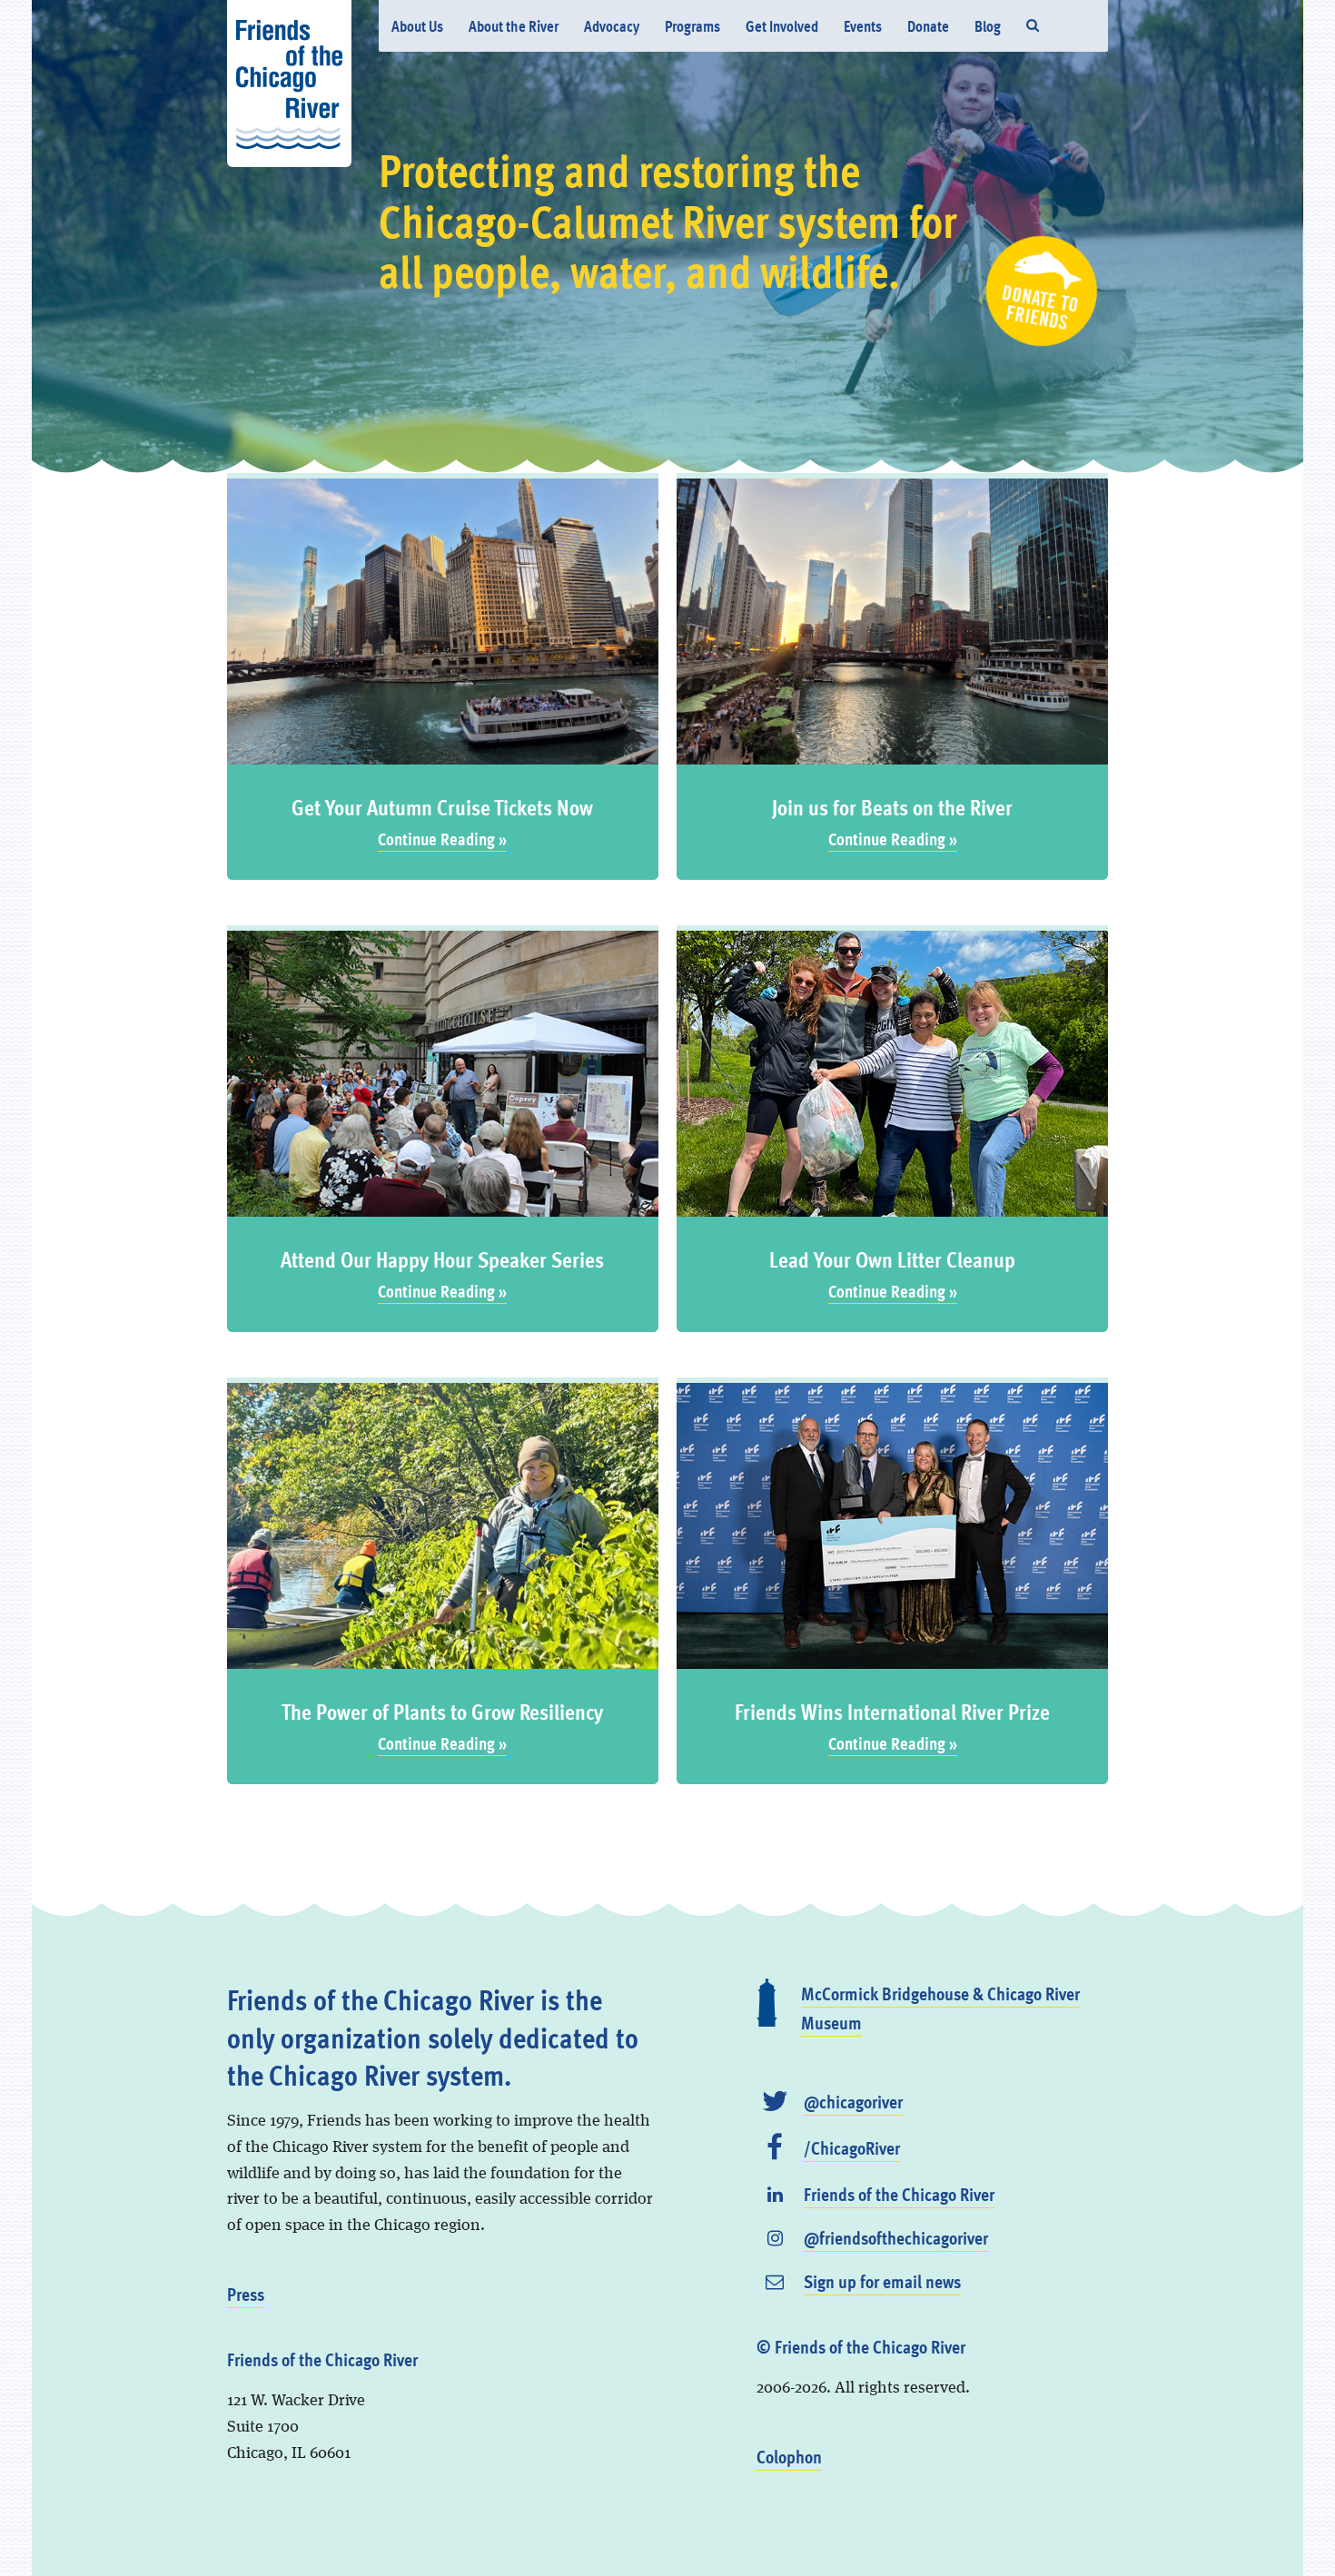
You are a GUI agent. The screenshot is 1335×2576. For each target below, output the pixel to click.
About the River (514, 26)
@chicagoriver (853, 2101)
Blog (988, 26)
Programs (692, 26)
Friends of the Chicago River (899, 2194)
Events (863, 26)
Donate (928, 26)
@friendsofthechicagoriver (896, 2237)
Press (246, 2294)
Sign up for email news (882, 2281)
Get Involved (782, 26)
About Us (417, 26)
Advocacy (612, 26)
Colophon (789, 2456)
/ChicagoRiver (852, 2147)
